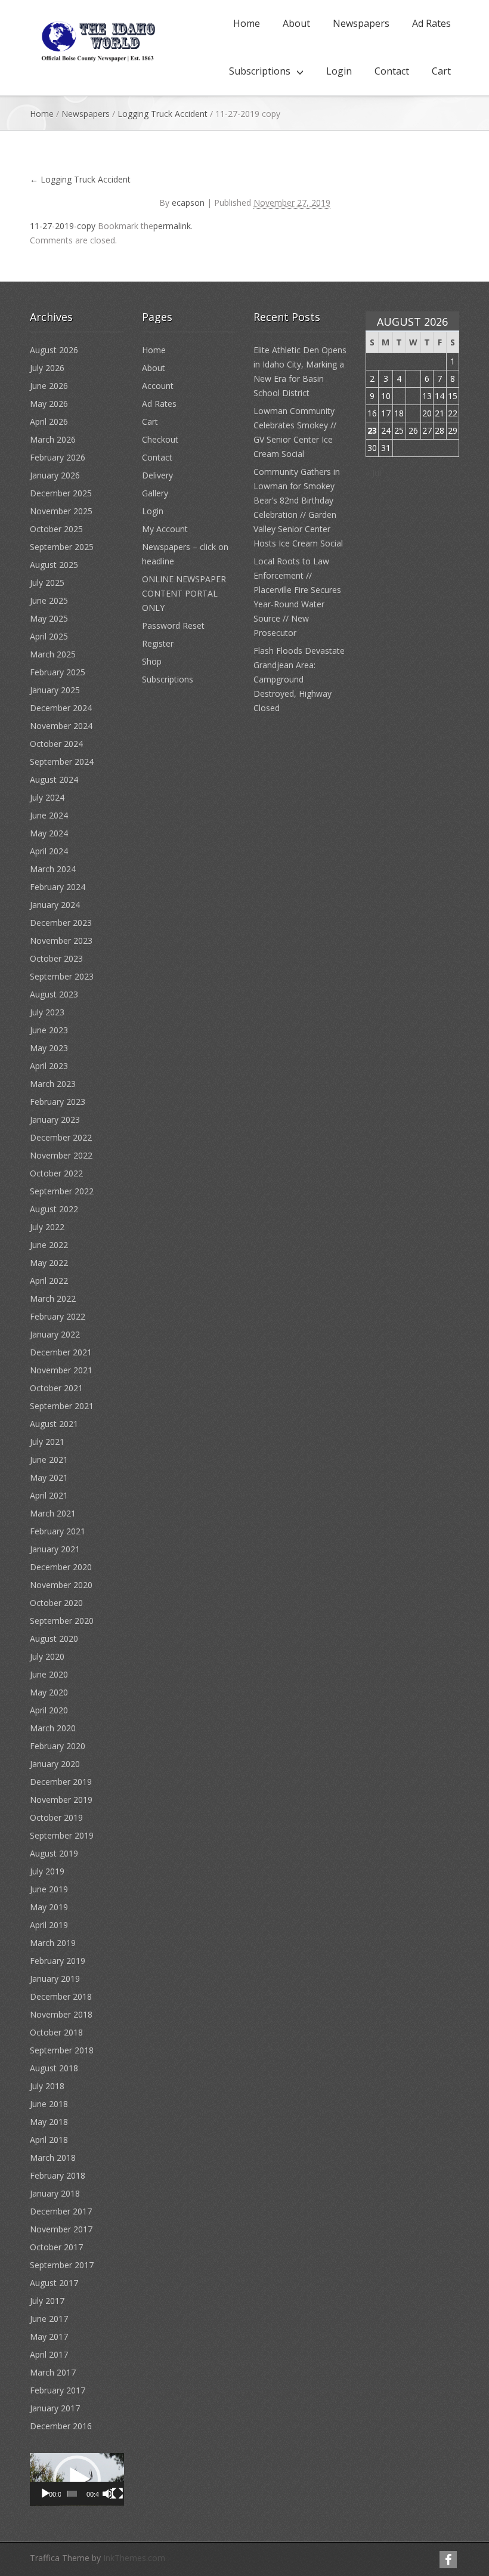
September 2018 (62, 2050)
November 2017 (61, 2229)
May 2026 (49, 404)
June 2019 (49, 1889)
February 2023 (58, 1102)
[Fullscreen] (117, 2494)
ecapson (188, 203)
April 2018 (49, 2140)
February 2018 (58, 2175)
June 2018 (49, 2104)
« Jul (373, 473)
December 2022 (61, 1137)
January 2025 (55, 690)
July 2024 (47, 797)
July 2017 (47, 2301)
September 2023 (62, 976)
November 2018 (61, 2014)
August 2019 (54, 1853)
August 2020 (54, 1638)
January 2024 (55, 905)
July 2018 (47, 2086)
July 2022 (47, 1227)
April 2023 (49, 1066)
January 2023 (55, 1119)
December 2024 (61, 708)
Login (339, 71)
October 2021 (56, 1388)
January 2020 (55, 1764)
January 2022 (55, 1334)
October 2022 (56, 1173)
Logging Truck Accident (163, 114)
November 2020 (61, 1585)
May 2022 (49, 1263)
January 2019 (55, 1979)
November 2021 (61, 1370)
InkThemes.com (134, 2558)
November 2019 (61, 1800)
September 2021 (62, 1406)
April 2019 (49, 1925)
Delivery (157, 475)
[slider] (72, 2494)
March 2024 (53, 869)
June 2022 (49, 1245)
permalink (172, 226)
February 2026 (58, 457)
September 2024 (62, 762)
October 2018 (56, 2032)
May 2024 (49, 833)
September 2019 (62, 1835)
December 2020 (61, 1567)
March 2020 (53, 1728)
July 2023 (47, 1012)
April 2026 (49, 421)
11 (399, 396)
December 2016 (61, 2426)
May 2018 (49, 2122)
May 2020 (49, 1692)
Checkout (160, 439)
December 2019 (61, 1782)
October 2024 (56, 744)
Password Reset (173, 626)
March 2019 (53, 1943)
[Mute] (108, 2494)
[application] (77, 2480)
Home (247, 23)
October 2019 (56, 1817)
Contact (392, 71)
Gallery (155, 493)
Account (158, 386)
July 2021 (47, 1442)
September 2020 (62, 1621)
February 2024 (58, 887)
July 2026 (47, 368)
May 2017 (49, 2336)
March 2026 (53, 439)
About (296, 23)
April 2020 (49, 1710)
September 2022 (62, 1191)
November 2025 (61, 511)
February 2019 (58, 1961)
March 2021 (53, 1513)
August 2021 (54, 1424)
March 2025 (53, 654)
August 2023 (54, 994)
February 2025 (58, 672)
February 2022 (58, 1316)
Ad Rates (431, 23)
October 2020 (56, 1603)
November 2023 (61, 940)
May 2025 (49, 618)
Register (158, 643)
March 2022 (53, 1298)
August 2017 (54, 2283)
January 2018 (55, 2193)
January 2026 (55, 475)
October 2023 (56, 958)
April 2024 (49, 851)
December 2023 (61, 923)
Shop (152, 661)
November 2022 (61, 1155)
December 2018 (61, 1996)
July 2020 (47, 1656)
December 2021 (61, 1352)
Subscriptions (260, 71)
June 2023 (49, 1030)
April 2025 (49, 636)
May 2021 (49, 1477)
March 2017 (53, 2372)
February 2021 (58, 1531)
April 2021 (49, 1495)
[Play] (45, 2494)
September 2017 (62, 2265)
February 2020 (58, 1746)
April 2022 (49, 1281)
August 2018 (54, 2068)
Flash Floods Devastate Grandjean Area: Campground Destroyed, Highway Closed (299, 679)
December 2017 (61, 2211)
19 (413, 413)
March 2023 (53, 1084)
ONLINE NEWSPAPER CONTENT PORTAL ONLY (184, 593)
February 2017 (58, 2390)
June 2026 (49, 386)
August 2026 (54, 350)
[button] (77, 2479)
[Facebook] (448, 2560)
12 (413, 396)
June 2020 (49, 1674)
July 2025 (47, 583)
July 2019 (47, 1871)
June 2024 (49, 815)
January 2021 (55, 1549)
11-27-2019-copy (63, 226)
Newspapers (361, 23)
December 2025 (61, 493)
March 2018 (53, 2158)
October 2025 (56, 529)
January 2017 (55, 2408)
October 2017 (56, 2247)
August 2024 (54, 779)
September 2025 (62, 547)
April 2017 (49, 2354)
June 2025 (49, 600)
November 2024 (61, 726)
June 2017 (49, 2319)
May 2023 (49, 1048)
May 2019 (49, 1907)
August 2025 (54, 565)
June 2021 (49, 1460)
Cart (441, 71)
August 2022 (54, 1209)
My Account (165, 529)
